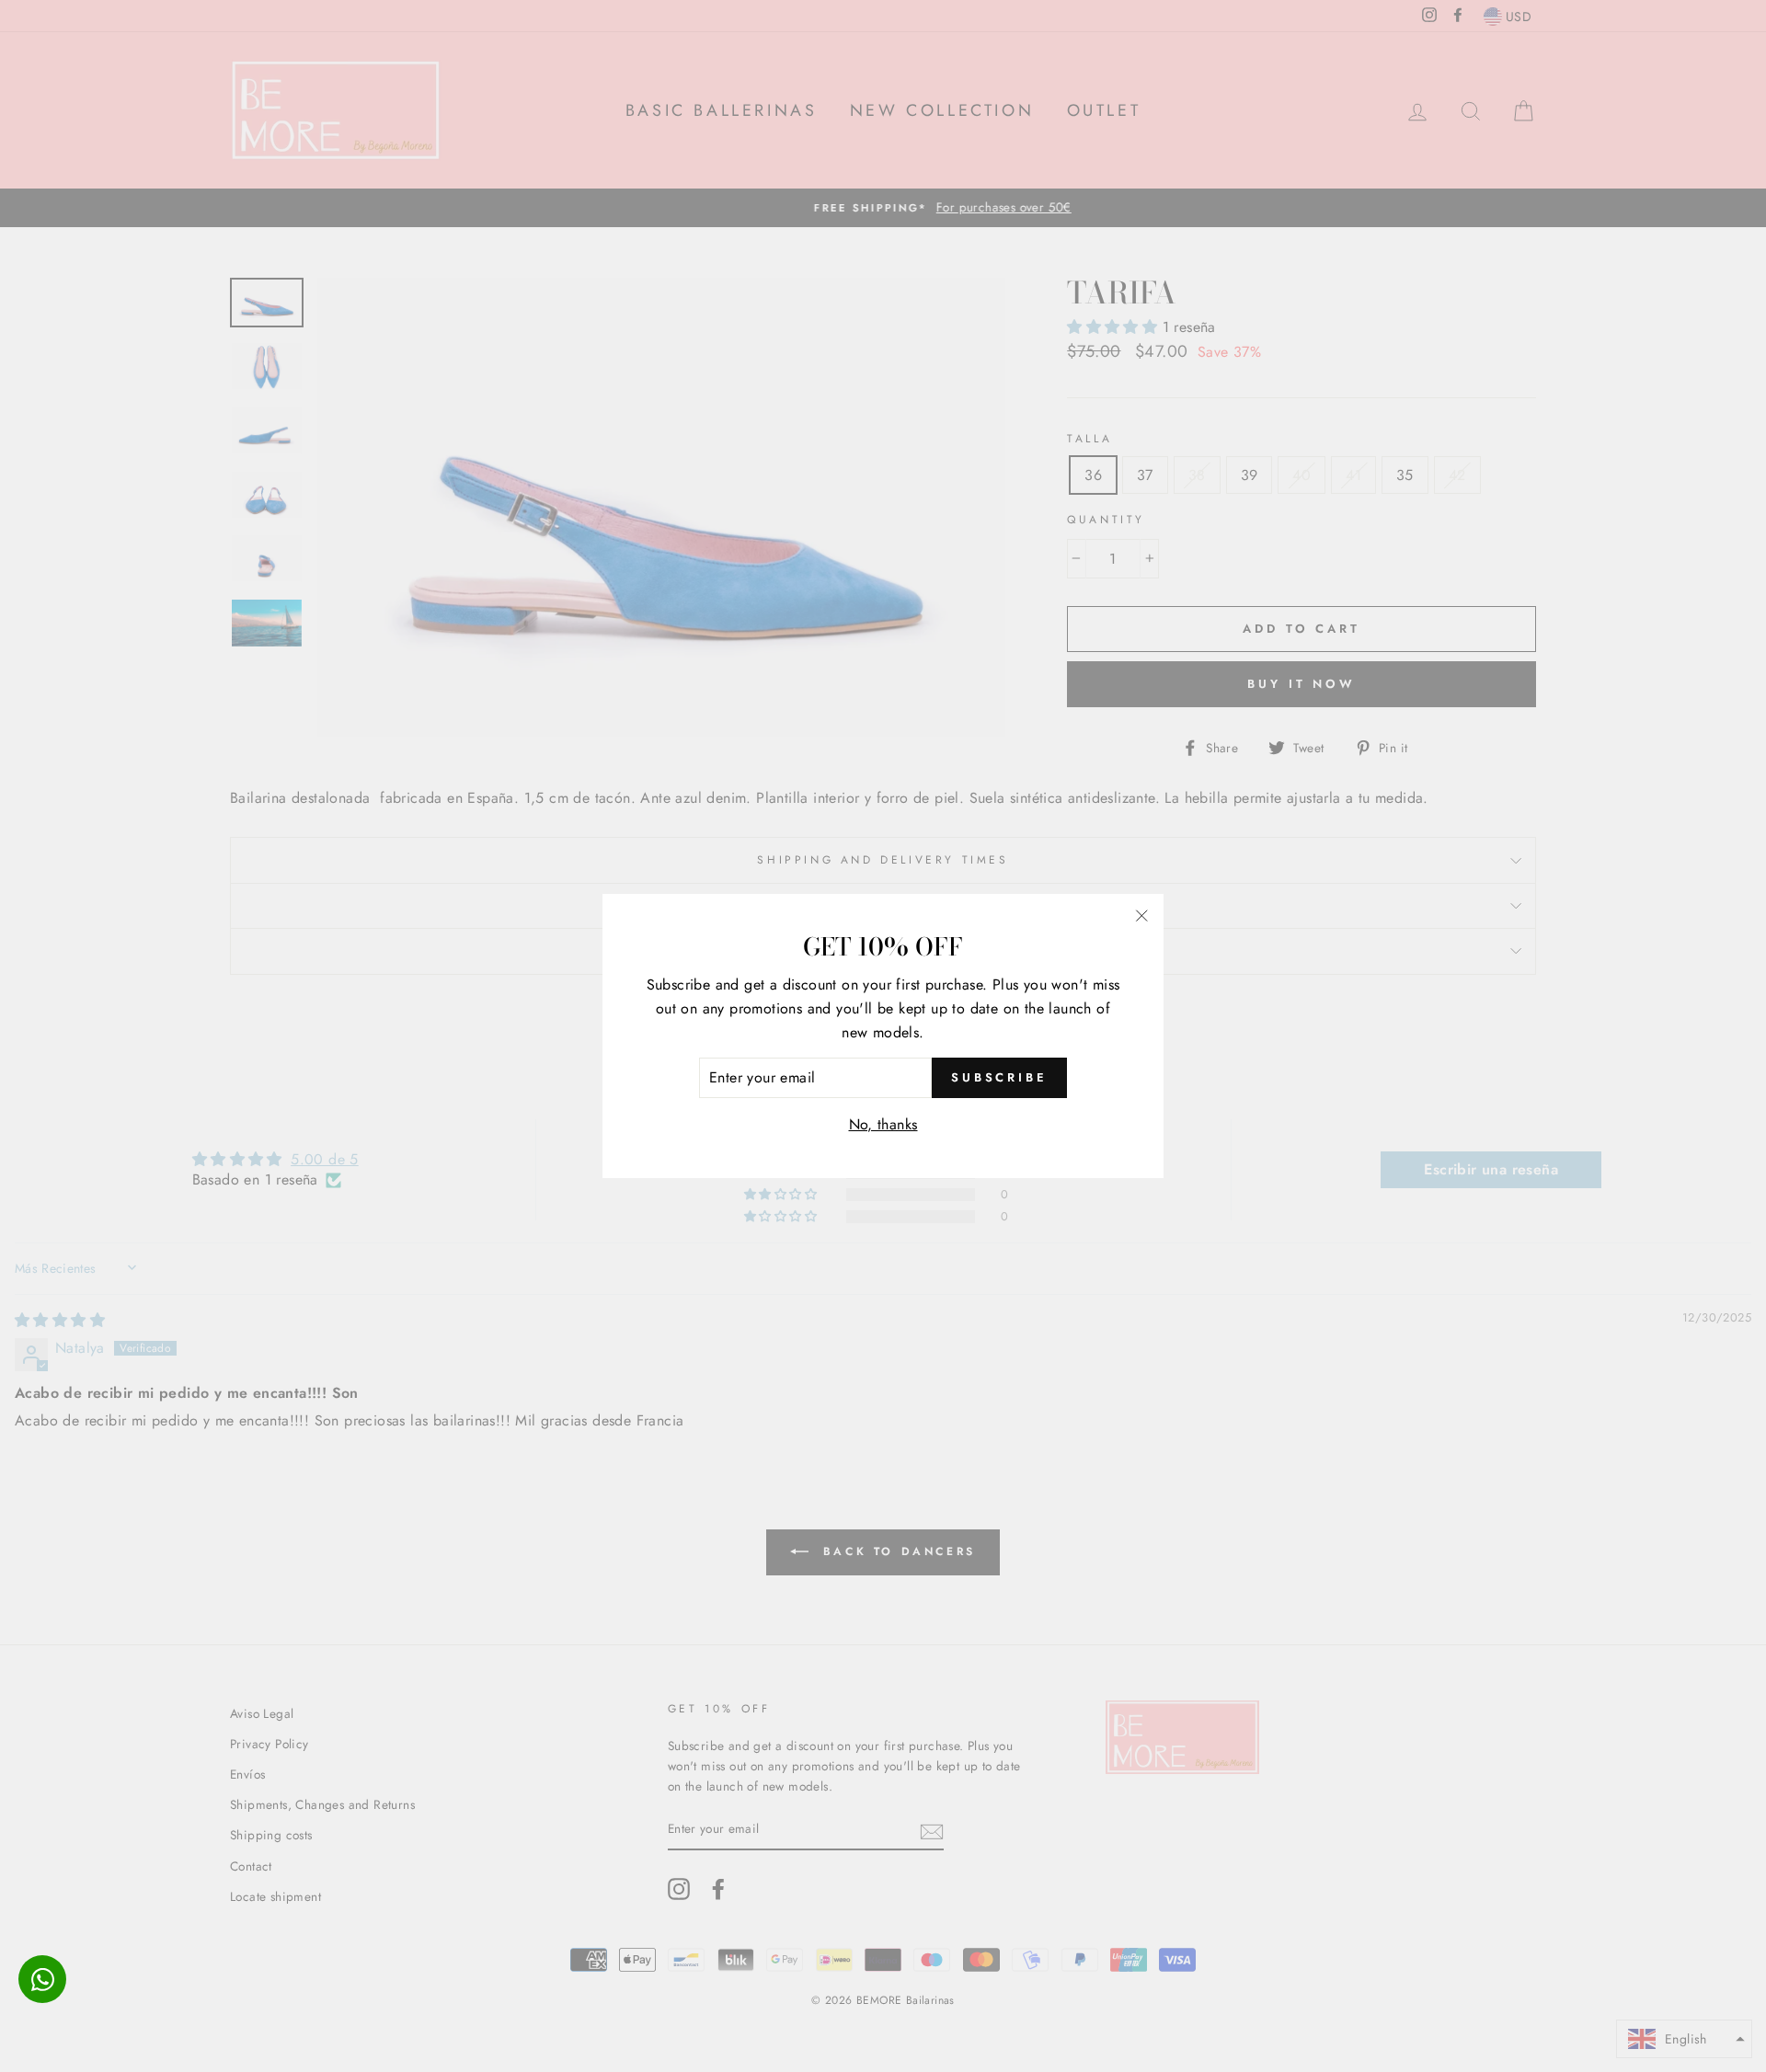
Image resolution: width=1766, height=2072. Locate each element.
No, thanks (883, 1124)
